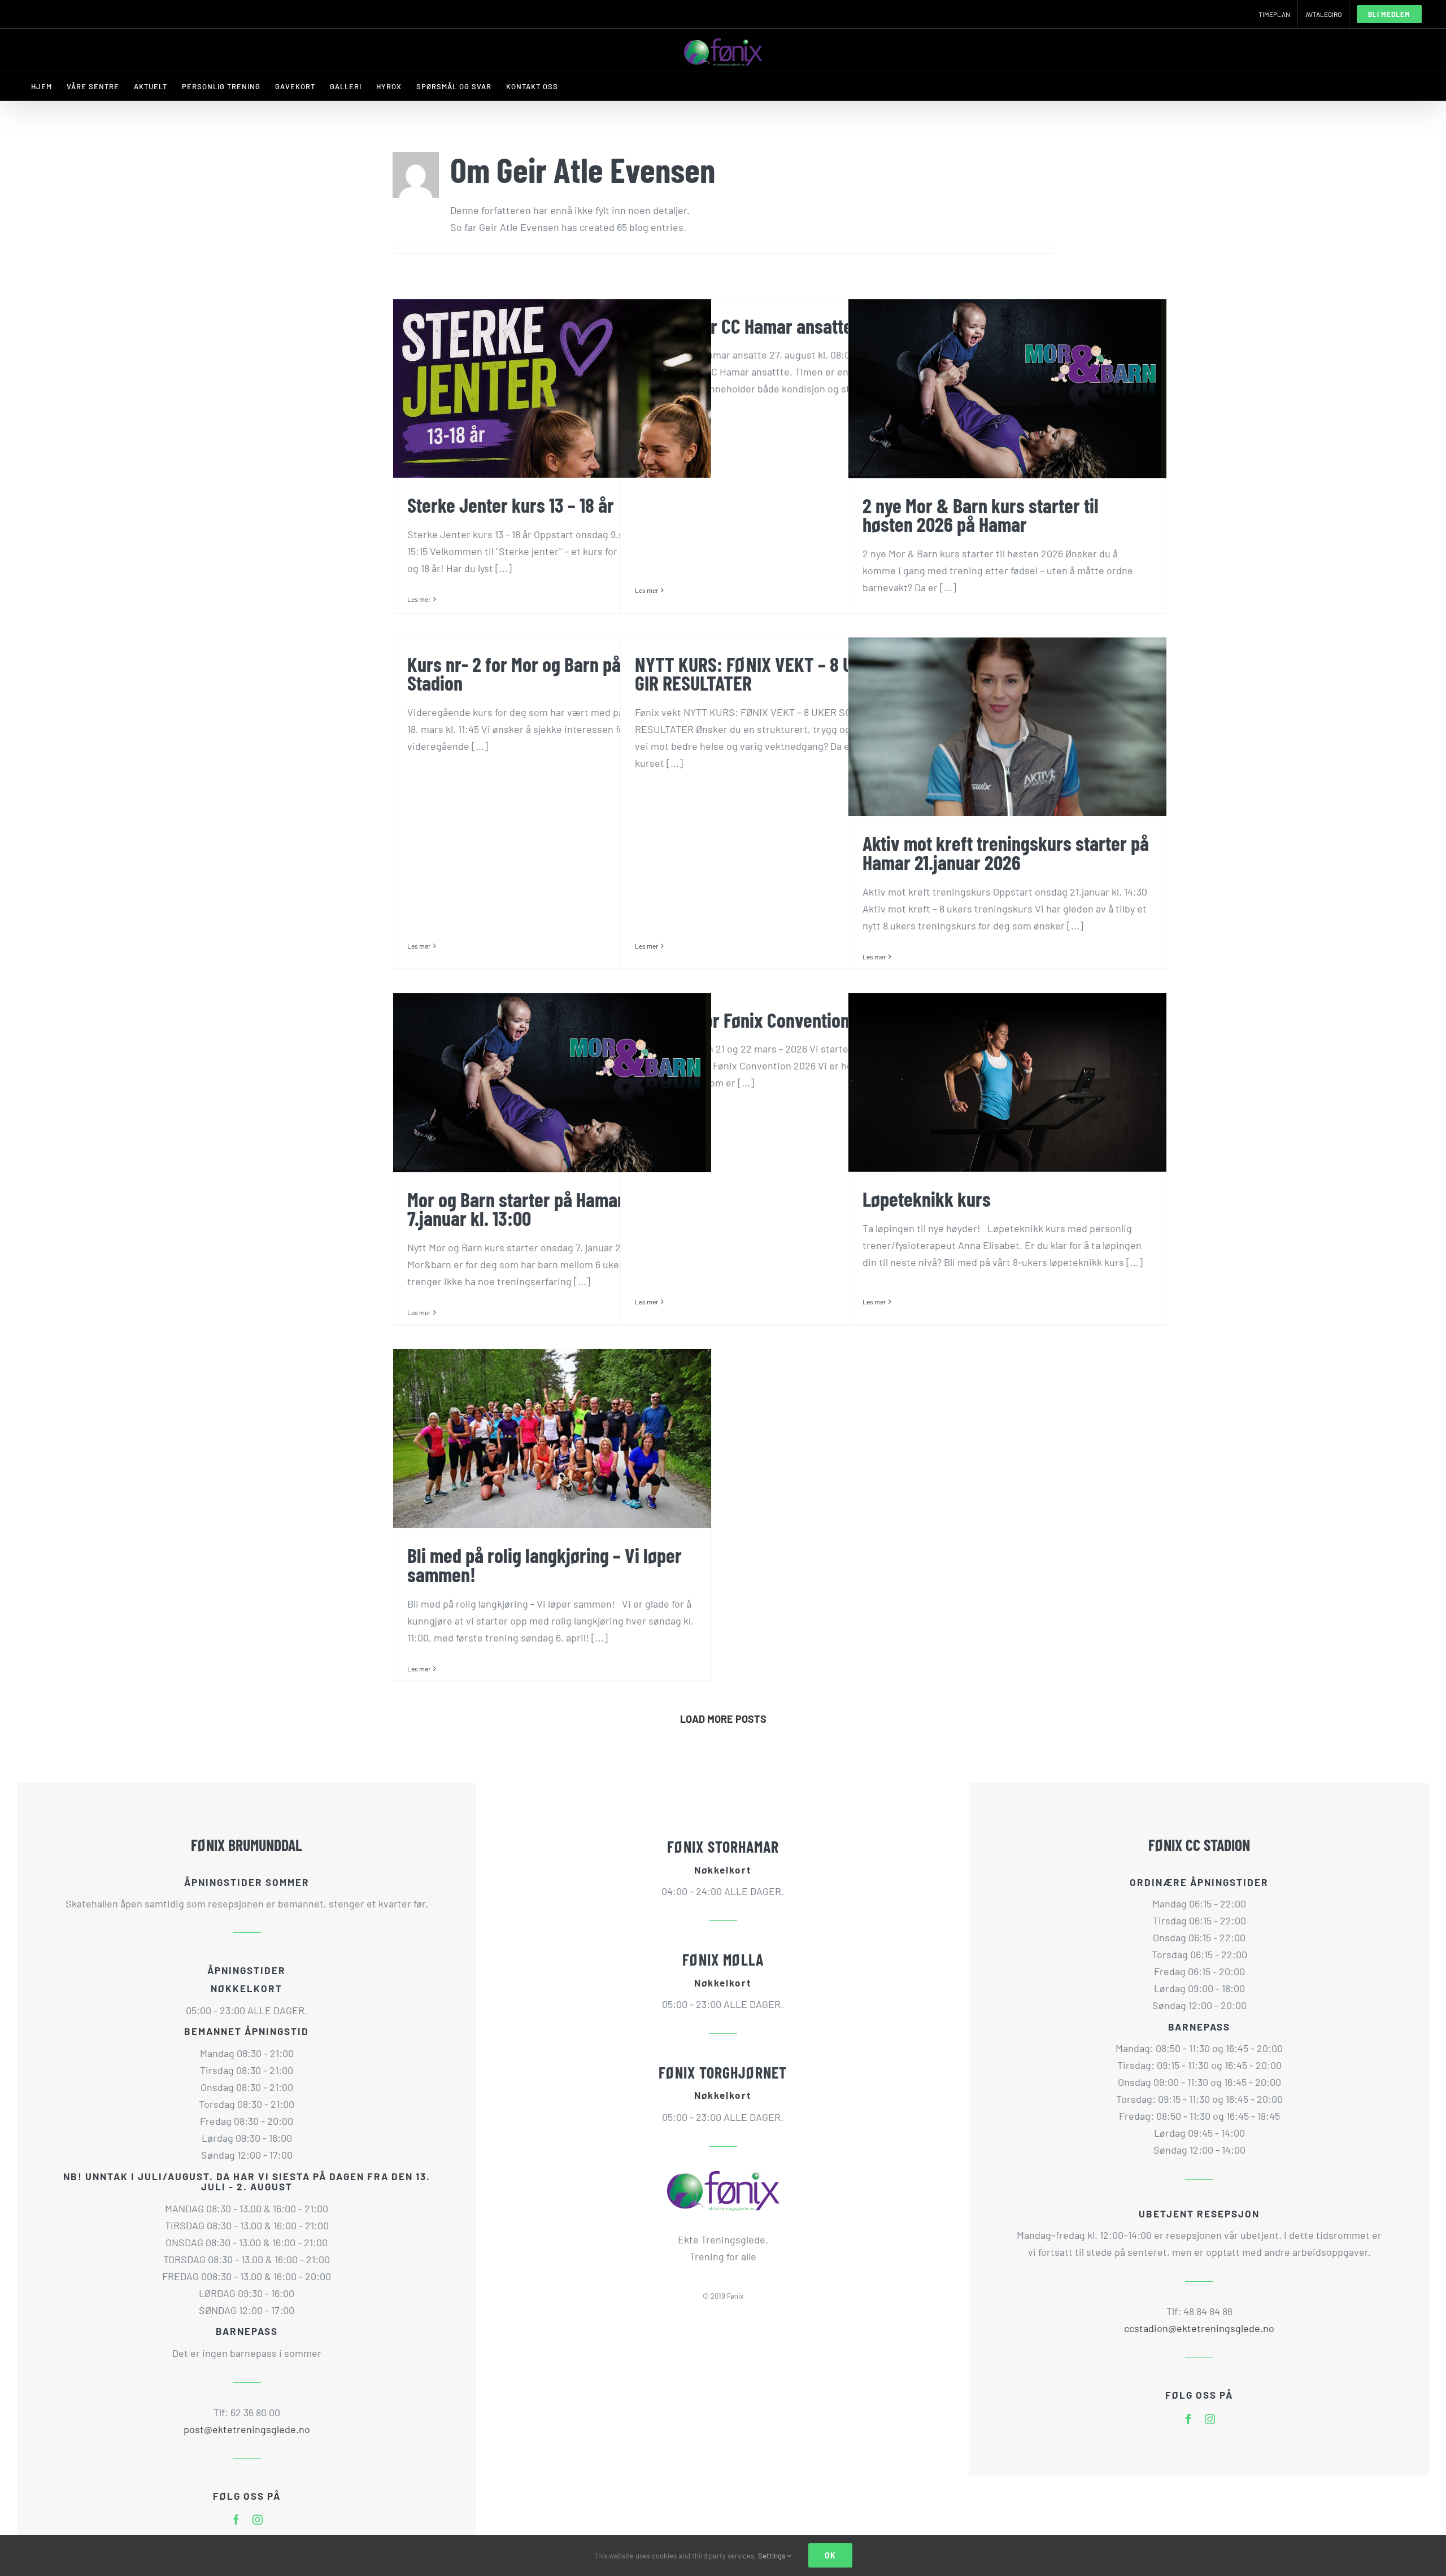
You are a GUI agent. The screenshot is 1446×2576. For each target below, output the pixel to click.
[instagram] (258, 2520)
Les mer (419, 599)
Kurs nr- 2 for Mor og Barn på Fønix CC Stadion (547, 673)
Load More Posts (723, 1719)
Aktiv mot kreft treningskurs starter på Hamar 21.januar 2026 (1006, 852)
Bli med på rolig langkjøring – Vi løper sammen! (545, 1564)
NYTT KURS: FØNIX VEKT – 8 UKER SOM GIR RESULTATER (775, 673)
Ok (830, 2555)
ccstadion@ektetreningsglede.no (1199, 2328)
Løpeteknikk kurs (927, 1199)
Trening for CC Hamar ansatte (744, 326)
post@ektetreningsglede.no (247, 2429)
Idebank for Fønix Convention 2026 (762, 1020)
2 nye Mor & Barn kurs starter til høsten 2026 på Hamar (981, 515)
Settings (772, 2556)
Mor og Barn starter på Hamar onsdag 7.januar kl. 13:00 (545, 1209)
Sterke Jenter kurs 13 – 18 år (511, 505)
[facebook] (236, 2520)
